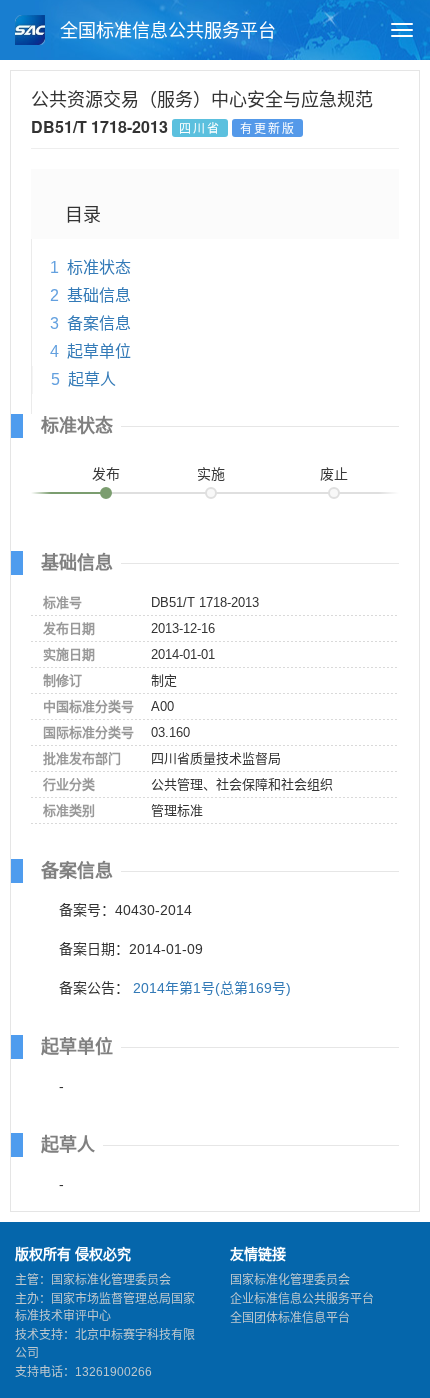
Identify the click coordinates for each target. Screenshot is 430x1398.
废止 (334, 474)
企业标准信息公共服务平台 (302, 1299)
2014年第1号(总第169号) (212, 988)
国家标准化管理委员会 (290, 1280)
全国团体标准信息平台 (290, 1318)
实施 (211, 474)
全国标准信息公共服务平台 (165, 31)
